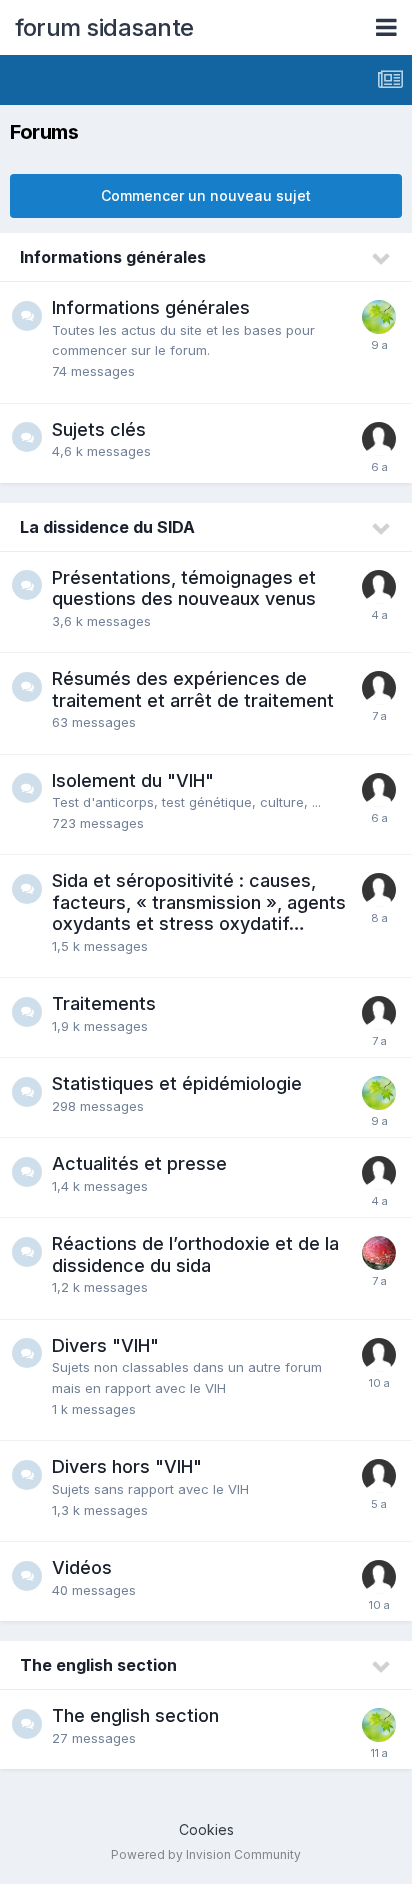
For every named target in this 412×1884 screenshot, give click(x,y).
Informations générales (113, 257)
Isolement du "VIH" (133, 780)
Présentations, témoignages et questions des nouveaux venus (184, 588)
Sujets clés (99, 429)
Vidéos (82, 1567)
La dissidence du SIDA (107, 527)
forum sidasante (104, 27)
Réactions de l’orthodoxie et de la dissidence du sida (195, 1254)
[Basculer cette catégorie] (382, 259)
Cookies (206, 1829)
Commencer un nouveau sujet (206, 195)
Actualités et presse (139, 1163)
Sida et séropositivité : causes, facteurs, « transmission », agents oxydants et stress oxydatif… (199, 902)
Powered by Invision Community (206, 1854)
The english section (98, 1665)
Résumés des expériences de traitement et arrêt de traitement (193, 689)
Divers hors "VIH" (127, 1466)
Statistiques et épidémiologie (177, 1083)
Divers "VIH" (105, 1345)
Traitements (104, 1003)
